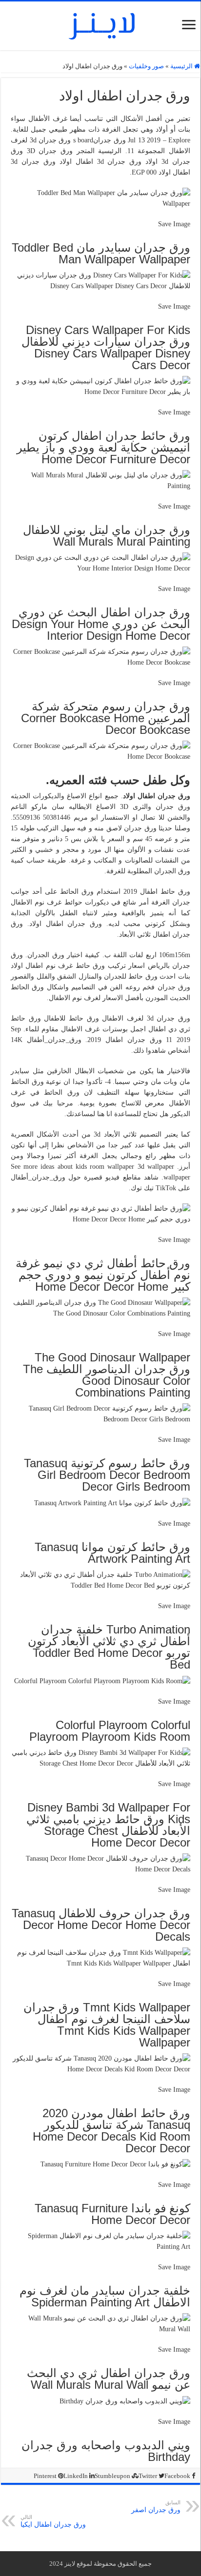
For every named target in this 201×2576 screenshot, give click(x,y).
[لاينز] (100, 24)
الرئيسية (182, 66)
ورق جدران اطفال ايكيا (53, 2521)
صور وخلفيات (146, 66)
